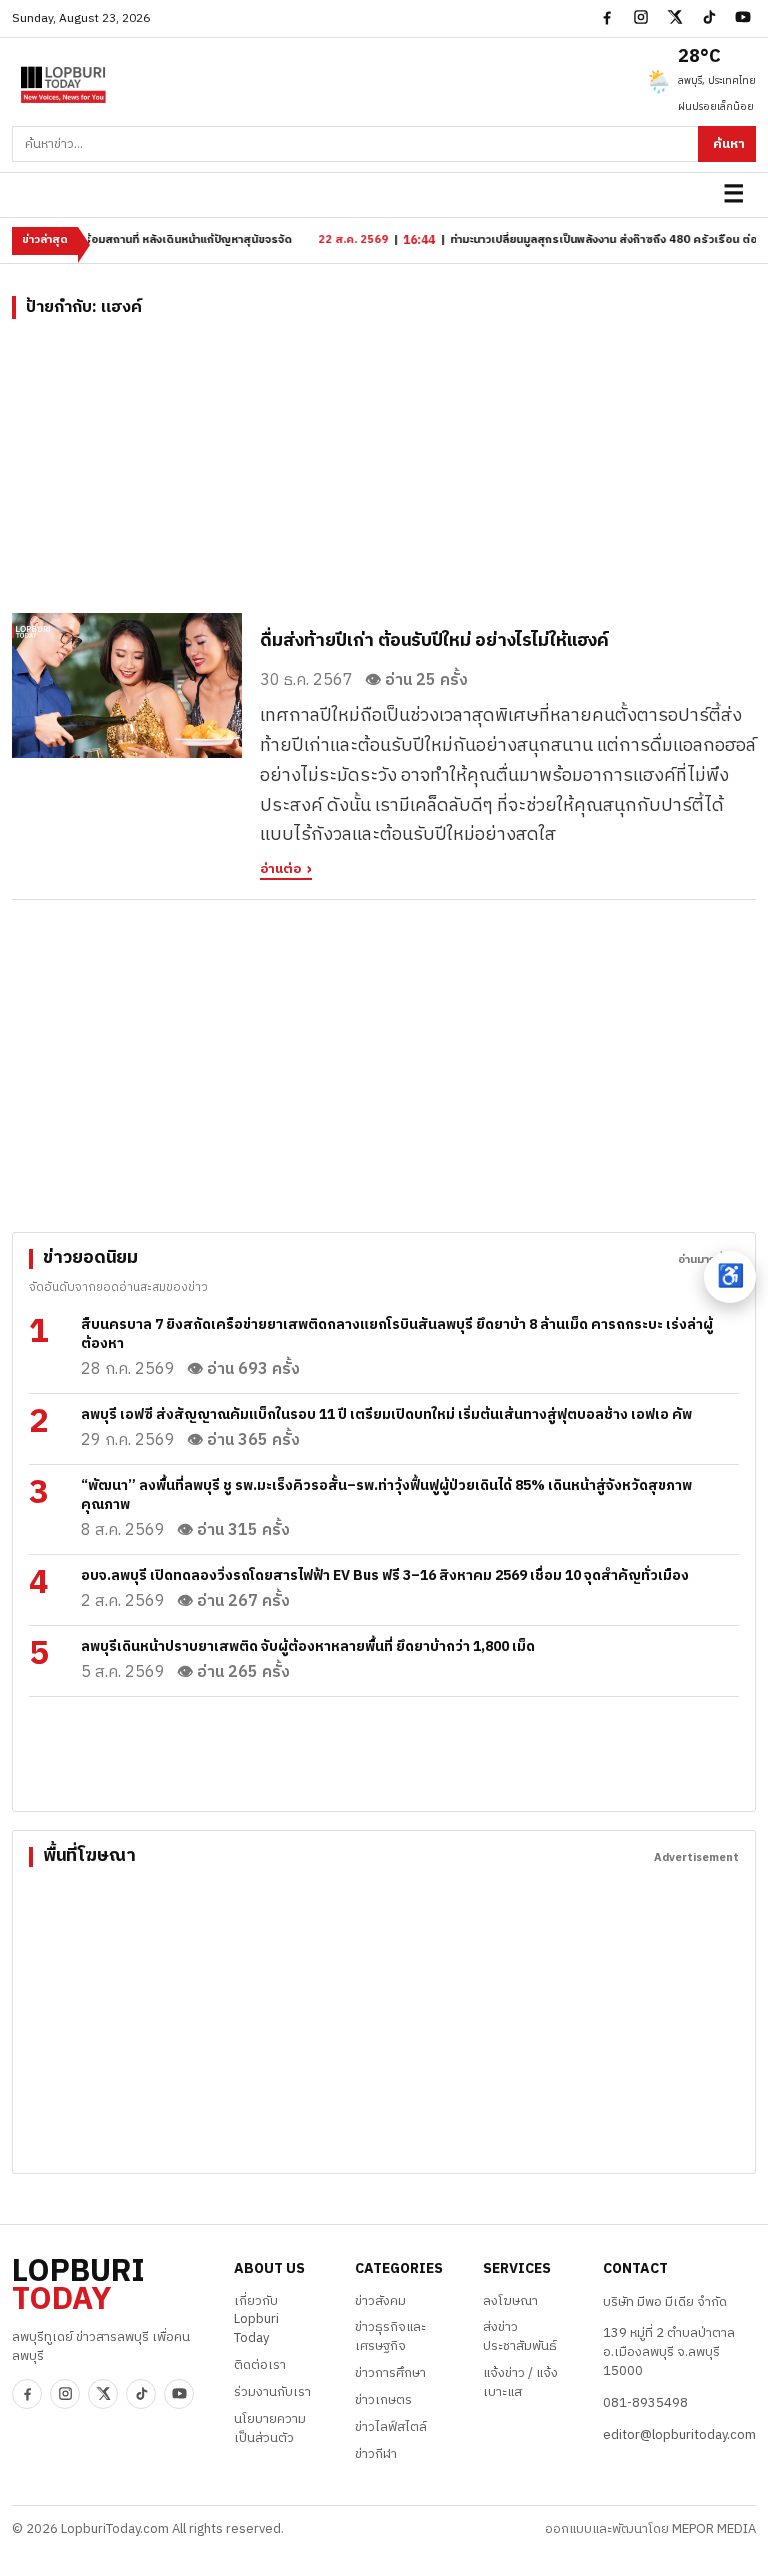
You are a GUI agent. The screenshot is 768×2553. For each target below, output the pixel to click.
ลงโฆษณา (510, 2301)
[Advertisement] (384, 473)
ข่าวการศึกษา (390, 2373)
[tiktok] (709, 17)
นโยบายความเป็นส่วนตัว (270, 2428)
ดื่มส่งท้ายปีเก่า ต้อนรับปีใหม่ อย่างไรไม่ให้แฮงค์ (434, 641)
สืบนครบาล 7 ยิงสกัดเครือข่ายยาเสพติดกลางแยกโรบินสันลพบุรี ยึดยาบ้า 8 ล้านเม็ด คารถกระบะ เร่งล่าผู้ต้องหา (397, 1334)
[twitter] (675, 17)
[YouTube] (743, 17)
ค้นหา (729, 144)
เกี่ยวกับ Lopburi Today (256, 2320)
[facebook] (607, 17)
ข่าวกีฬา (376, 2454)
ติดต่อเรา (260, 2365)
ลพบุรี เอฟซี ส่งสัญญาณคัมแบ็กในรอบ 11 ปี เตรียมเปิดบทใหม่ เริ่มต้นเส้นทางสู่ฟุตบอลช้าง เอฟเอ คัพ (386, 1414)
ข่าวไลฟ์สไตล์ (391, 2427)
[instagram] (641, 17)
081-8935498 (645, 2403)
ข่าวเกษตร (383, 2400)
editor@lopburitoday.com (679, 2435)
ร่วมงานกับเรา (272, 2392)
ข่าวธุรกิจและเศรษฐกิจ (390, 2336)
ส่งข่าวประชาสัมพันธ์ (520, 2336)
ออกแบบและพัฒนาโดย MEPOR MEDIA (650, 2529)
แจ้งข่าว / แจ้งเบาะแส (520, 2382)
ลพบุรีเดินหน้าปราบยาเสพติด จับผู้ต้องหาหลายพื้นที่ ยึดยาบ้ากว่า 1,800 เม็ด (308, 1646)
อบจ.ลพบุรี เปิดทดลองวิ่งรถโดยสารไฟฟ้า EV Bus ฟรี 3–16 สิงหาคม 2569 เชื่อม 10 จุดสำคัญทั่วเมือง (385, 1575)
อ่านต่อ (280, 870)
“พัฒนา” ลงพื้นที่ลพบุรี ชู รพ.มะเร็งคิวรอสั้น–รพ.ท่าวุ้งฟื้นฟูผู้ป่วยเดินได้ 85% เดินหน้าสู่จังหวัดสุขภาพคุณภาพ (386, 1495)
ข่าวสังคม (380, 2301)
